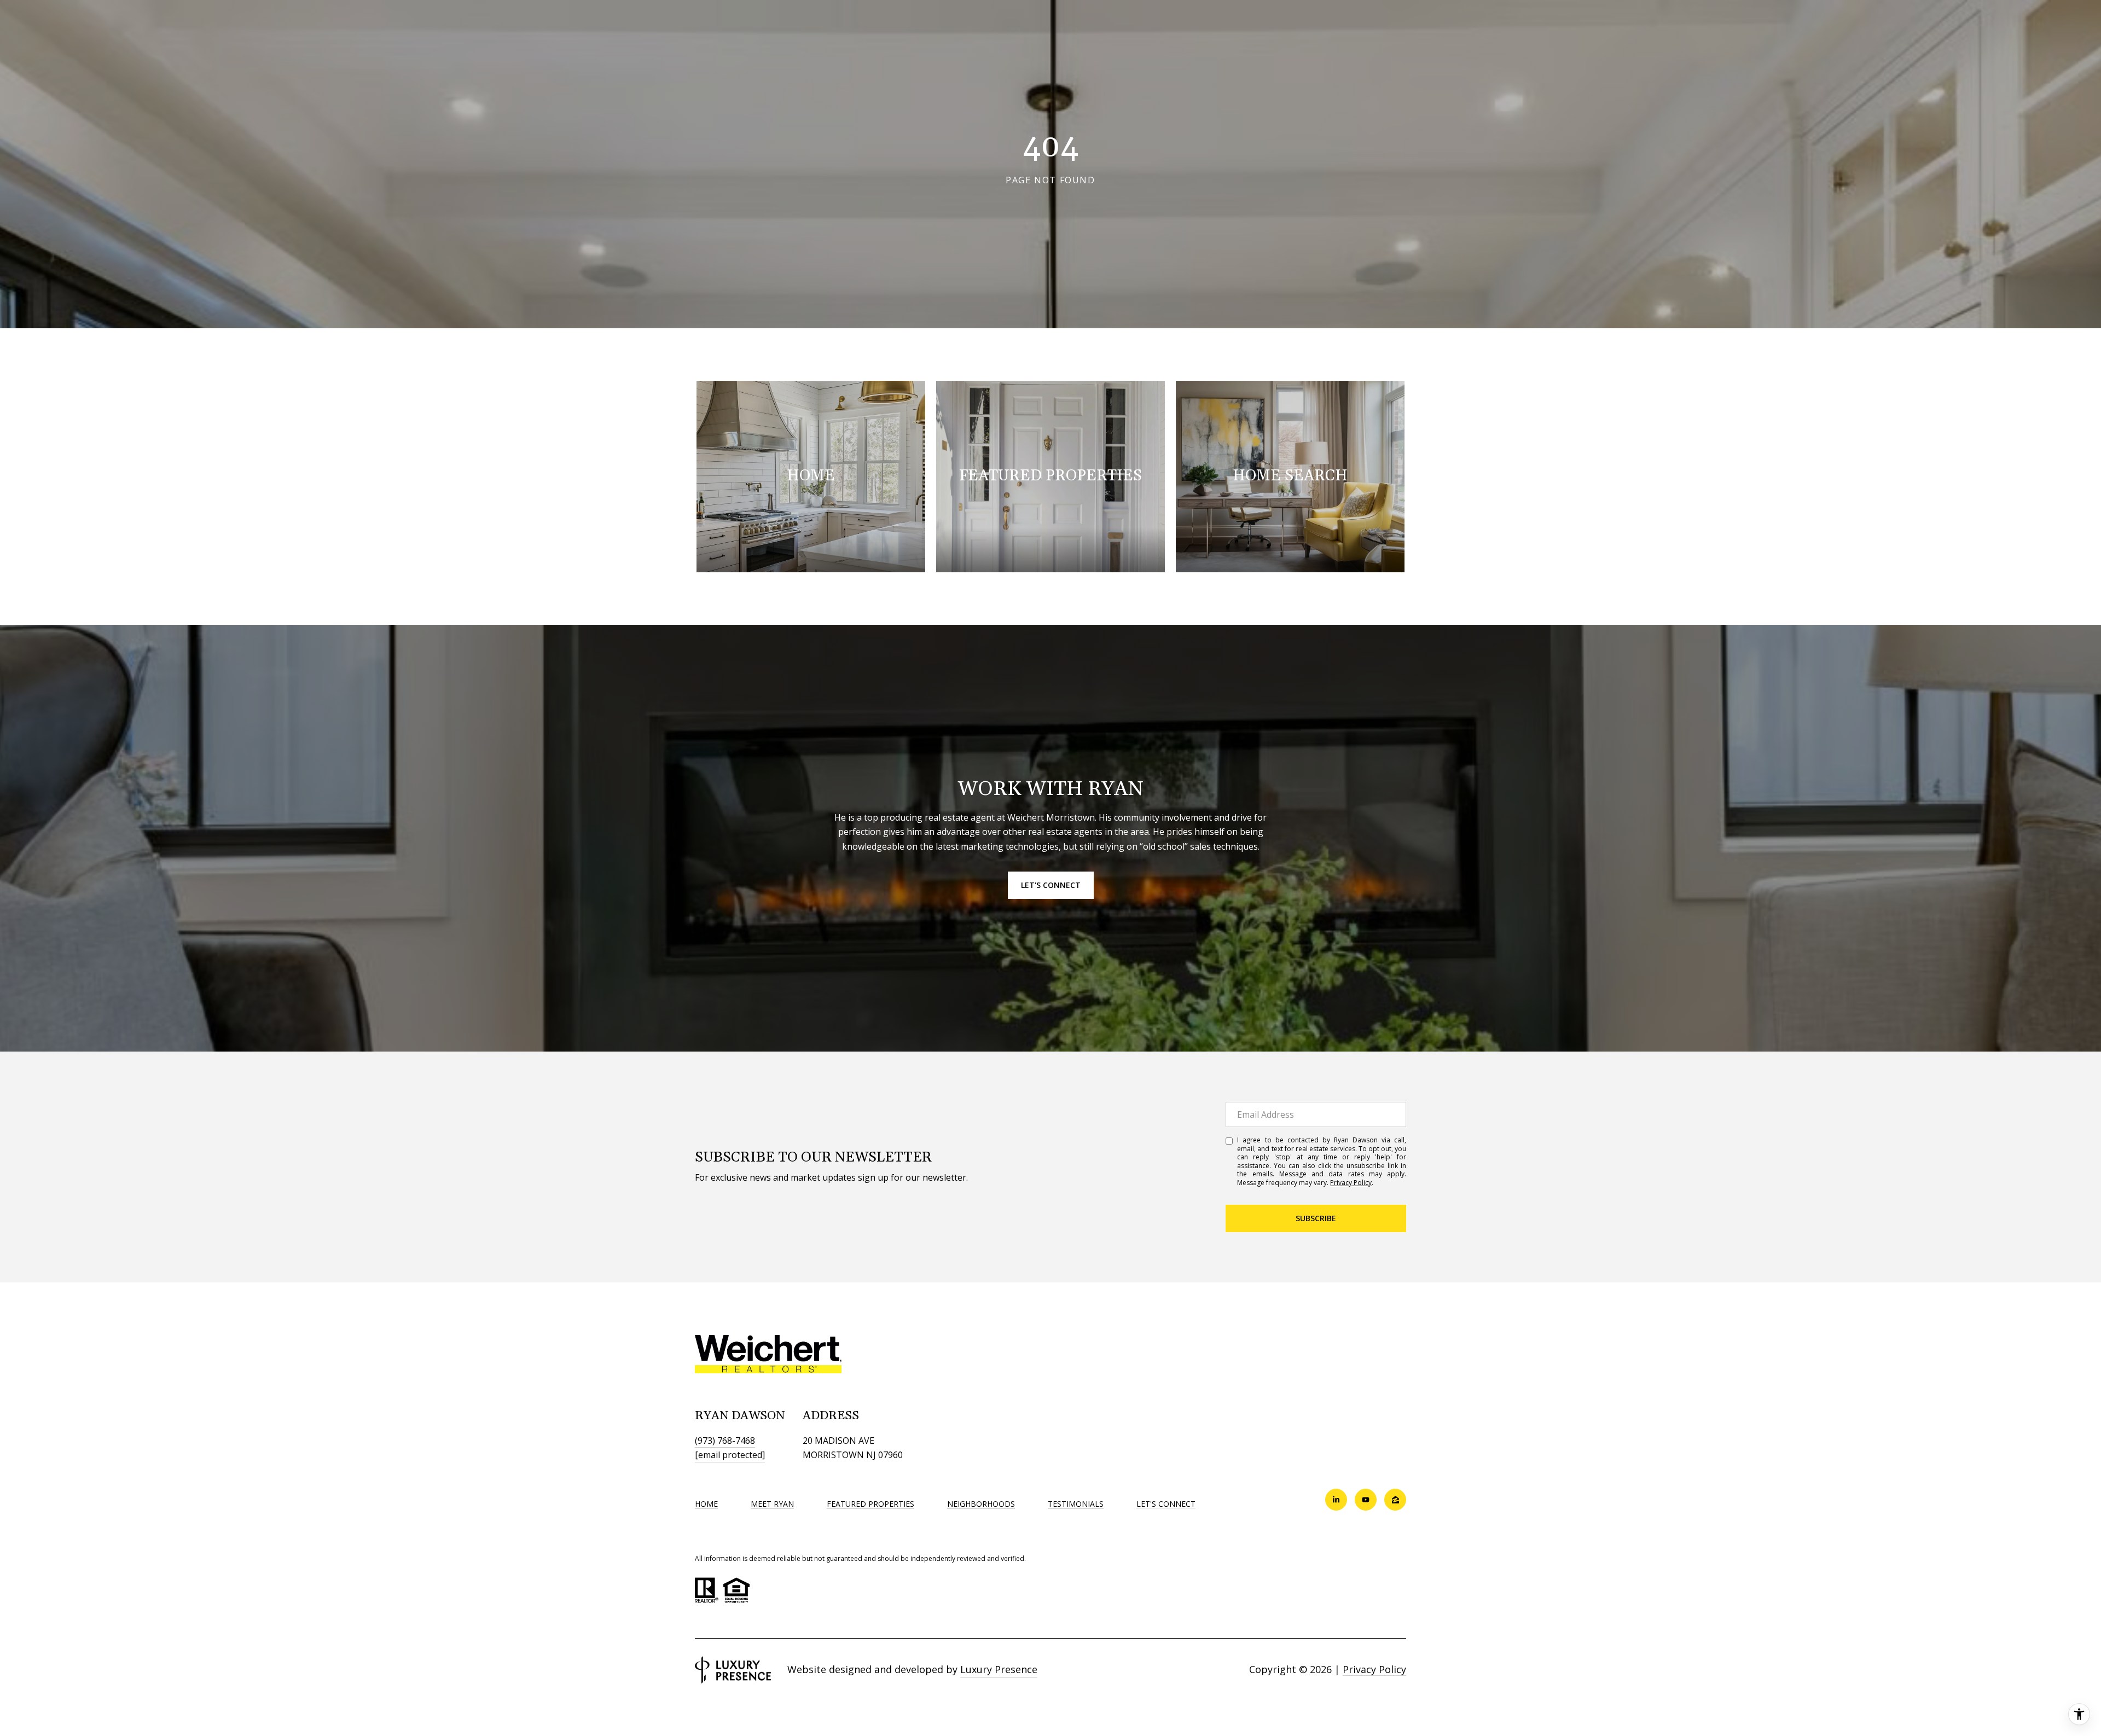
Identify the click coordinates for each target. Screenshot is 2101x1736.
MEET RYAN (772, 1504)
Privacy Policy (1351, 1183)
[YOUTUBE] (1366, 1500)
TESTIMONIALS (1076, 1504)
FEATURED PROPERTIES (870, 1504)
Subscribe (1316, 1218)
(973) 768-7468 (725, 1441)
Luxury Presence (999, 1669)
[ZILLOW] (1395, 1500)
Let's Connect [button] (1051, 885)
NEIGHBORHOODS (981, 1504)
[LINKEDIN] (1336, 1500)
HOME (706, 1504)
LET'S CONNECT (1166, 1504)
